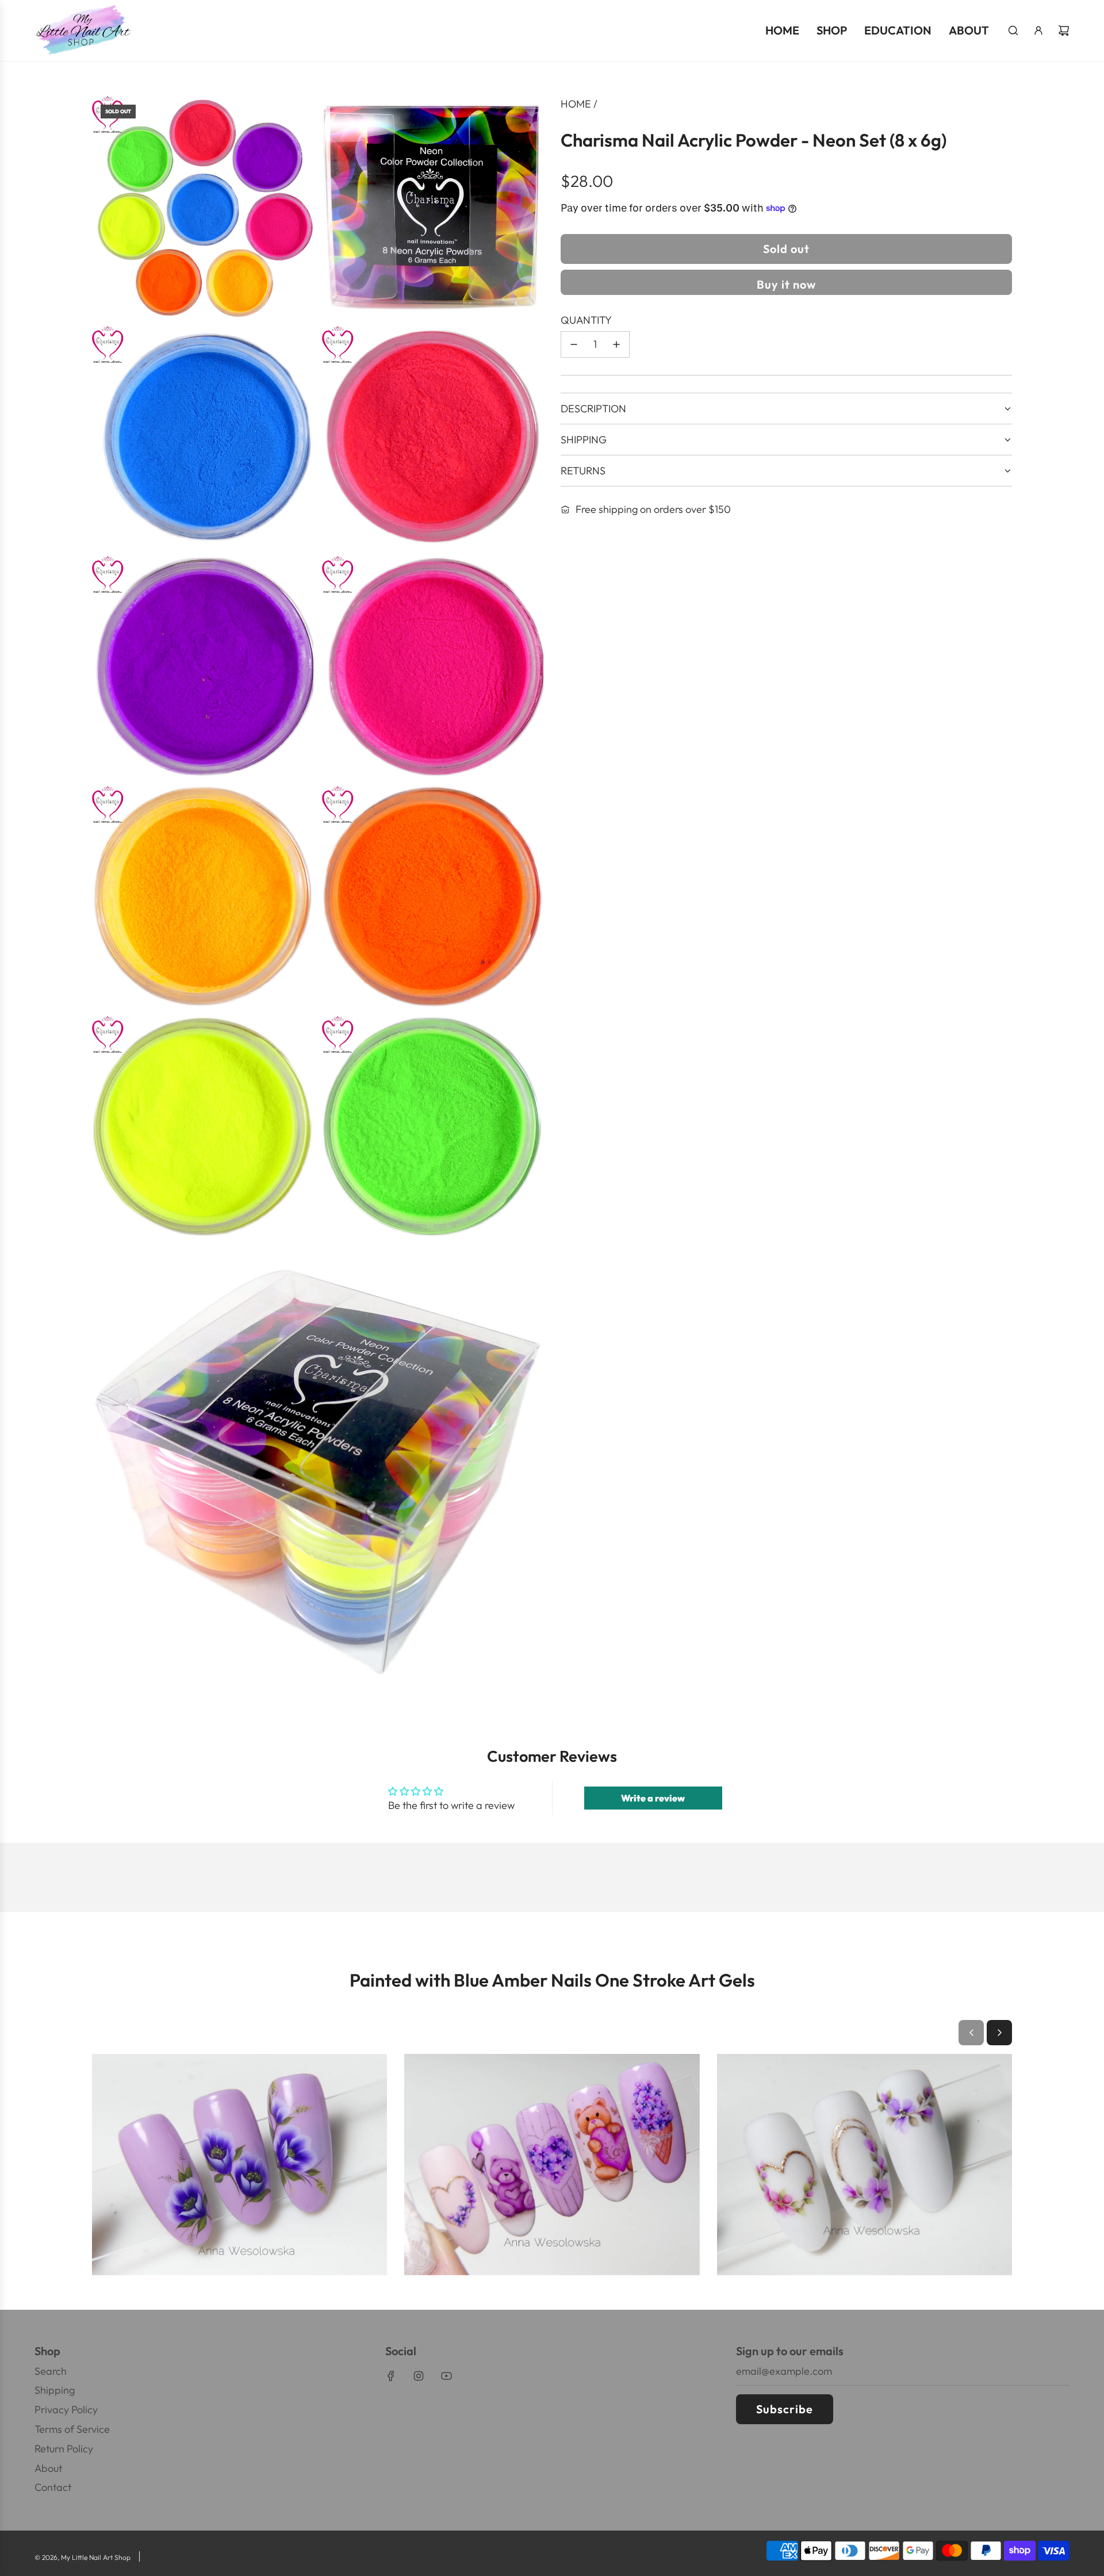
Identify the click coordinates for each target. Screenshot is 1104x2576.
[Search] (1013, 30)
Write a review (653, 1798)
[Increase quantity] (616, 344)
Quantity (586, 320)
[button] (971, 2033)
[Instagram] (419, 2376)
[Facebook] (391, 2376)
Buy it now (786, 284)
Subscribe (785, 2409)
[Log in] (1038, 30)
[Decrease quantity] (574, 344)
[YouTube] (446, 2376)
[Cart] (1064, 30)
